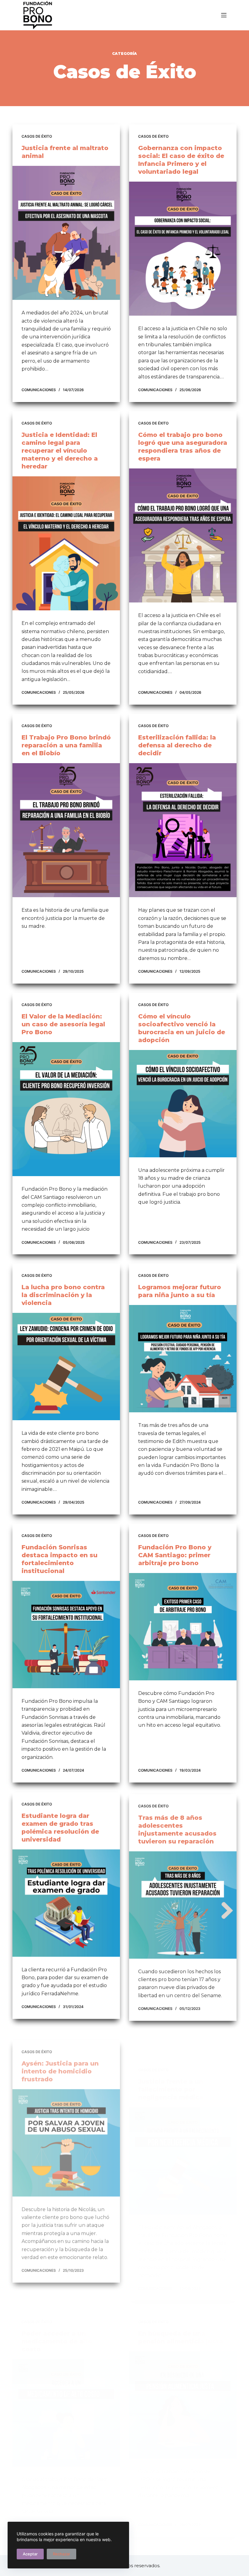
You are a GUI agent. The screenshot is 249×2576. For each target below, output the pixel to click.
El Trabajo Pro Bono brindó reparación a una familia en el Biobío (66, 745)
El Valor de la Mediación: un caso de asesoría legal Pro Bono (63, 1024)
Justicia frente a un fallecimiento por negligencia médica (171, 2059)
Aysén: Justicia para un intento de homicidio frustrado (60, 2059)
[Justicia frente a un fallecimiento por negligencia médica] (183, 2131)
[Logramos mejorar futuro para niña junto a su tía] (183, 1359)
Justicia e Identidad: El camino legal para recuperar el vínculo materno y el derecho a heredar (60, 451)
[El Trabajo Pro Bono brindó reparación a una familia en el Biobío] (66, 830)
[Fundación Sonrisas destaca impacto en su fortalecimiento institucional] (66, 1635)
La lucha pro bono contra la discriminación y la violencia (63, 1295)
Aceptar (30, 2554)
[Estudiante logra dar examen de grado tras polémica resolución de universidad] (66, 1903)
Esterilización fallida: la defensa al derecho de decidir (177, 745)
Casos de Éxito (37, 136)
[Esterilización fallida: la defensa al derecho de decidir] (183, 830)
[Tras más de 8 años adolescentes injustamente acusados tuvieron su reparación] (183, 1903)
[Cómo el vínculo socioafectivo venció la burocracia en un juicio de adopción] (183, 1104)
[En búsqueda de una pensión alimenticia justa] (183, 2375)
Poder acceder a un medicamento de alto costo (57, 2311)
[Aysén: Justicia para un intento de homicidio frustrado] (66, 2131)
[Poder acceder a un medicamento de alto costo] (66, 2383)
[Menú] (224, 15)
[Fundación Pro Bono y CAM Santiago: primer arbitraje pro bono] (183, 1627)
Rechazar (61, 2554)
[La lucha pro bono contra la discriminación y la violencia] (66, 1367)
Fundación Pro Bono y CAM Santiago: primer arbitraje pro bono (175, 1555)
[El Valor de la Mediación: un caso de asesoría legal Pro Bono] (66, 1109)
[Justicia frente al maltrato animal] (66, 233)
